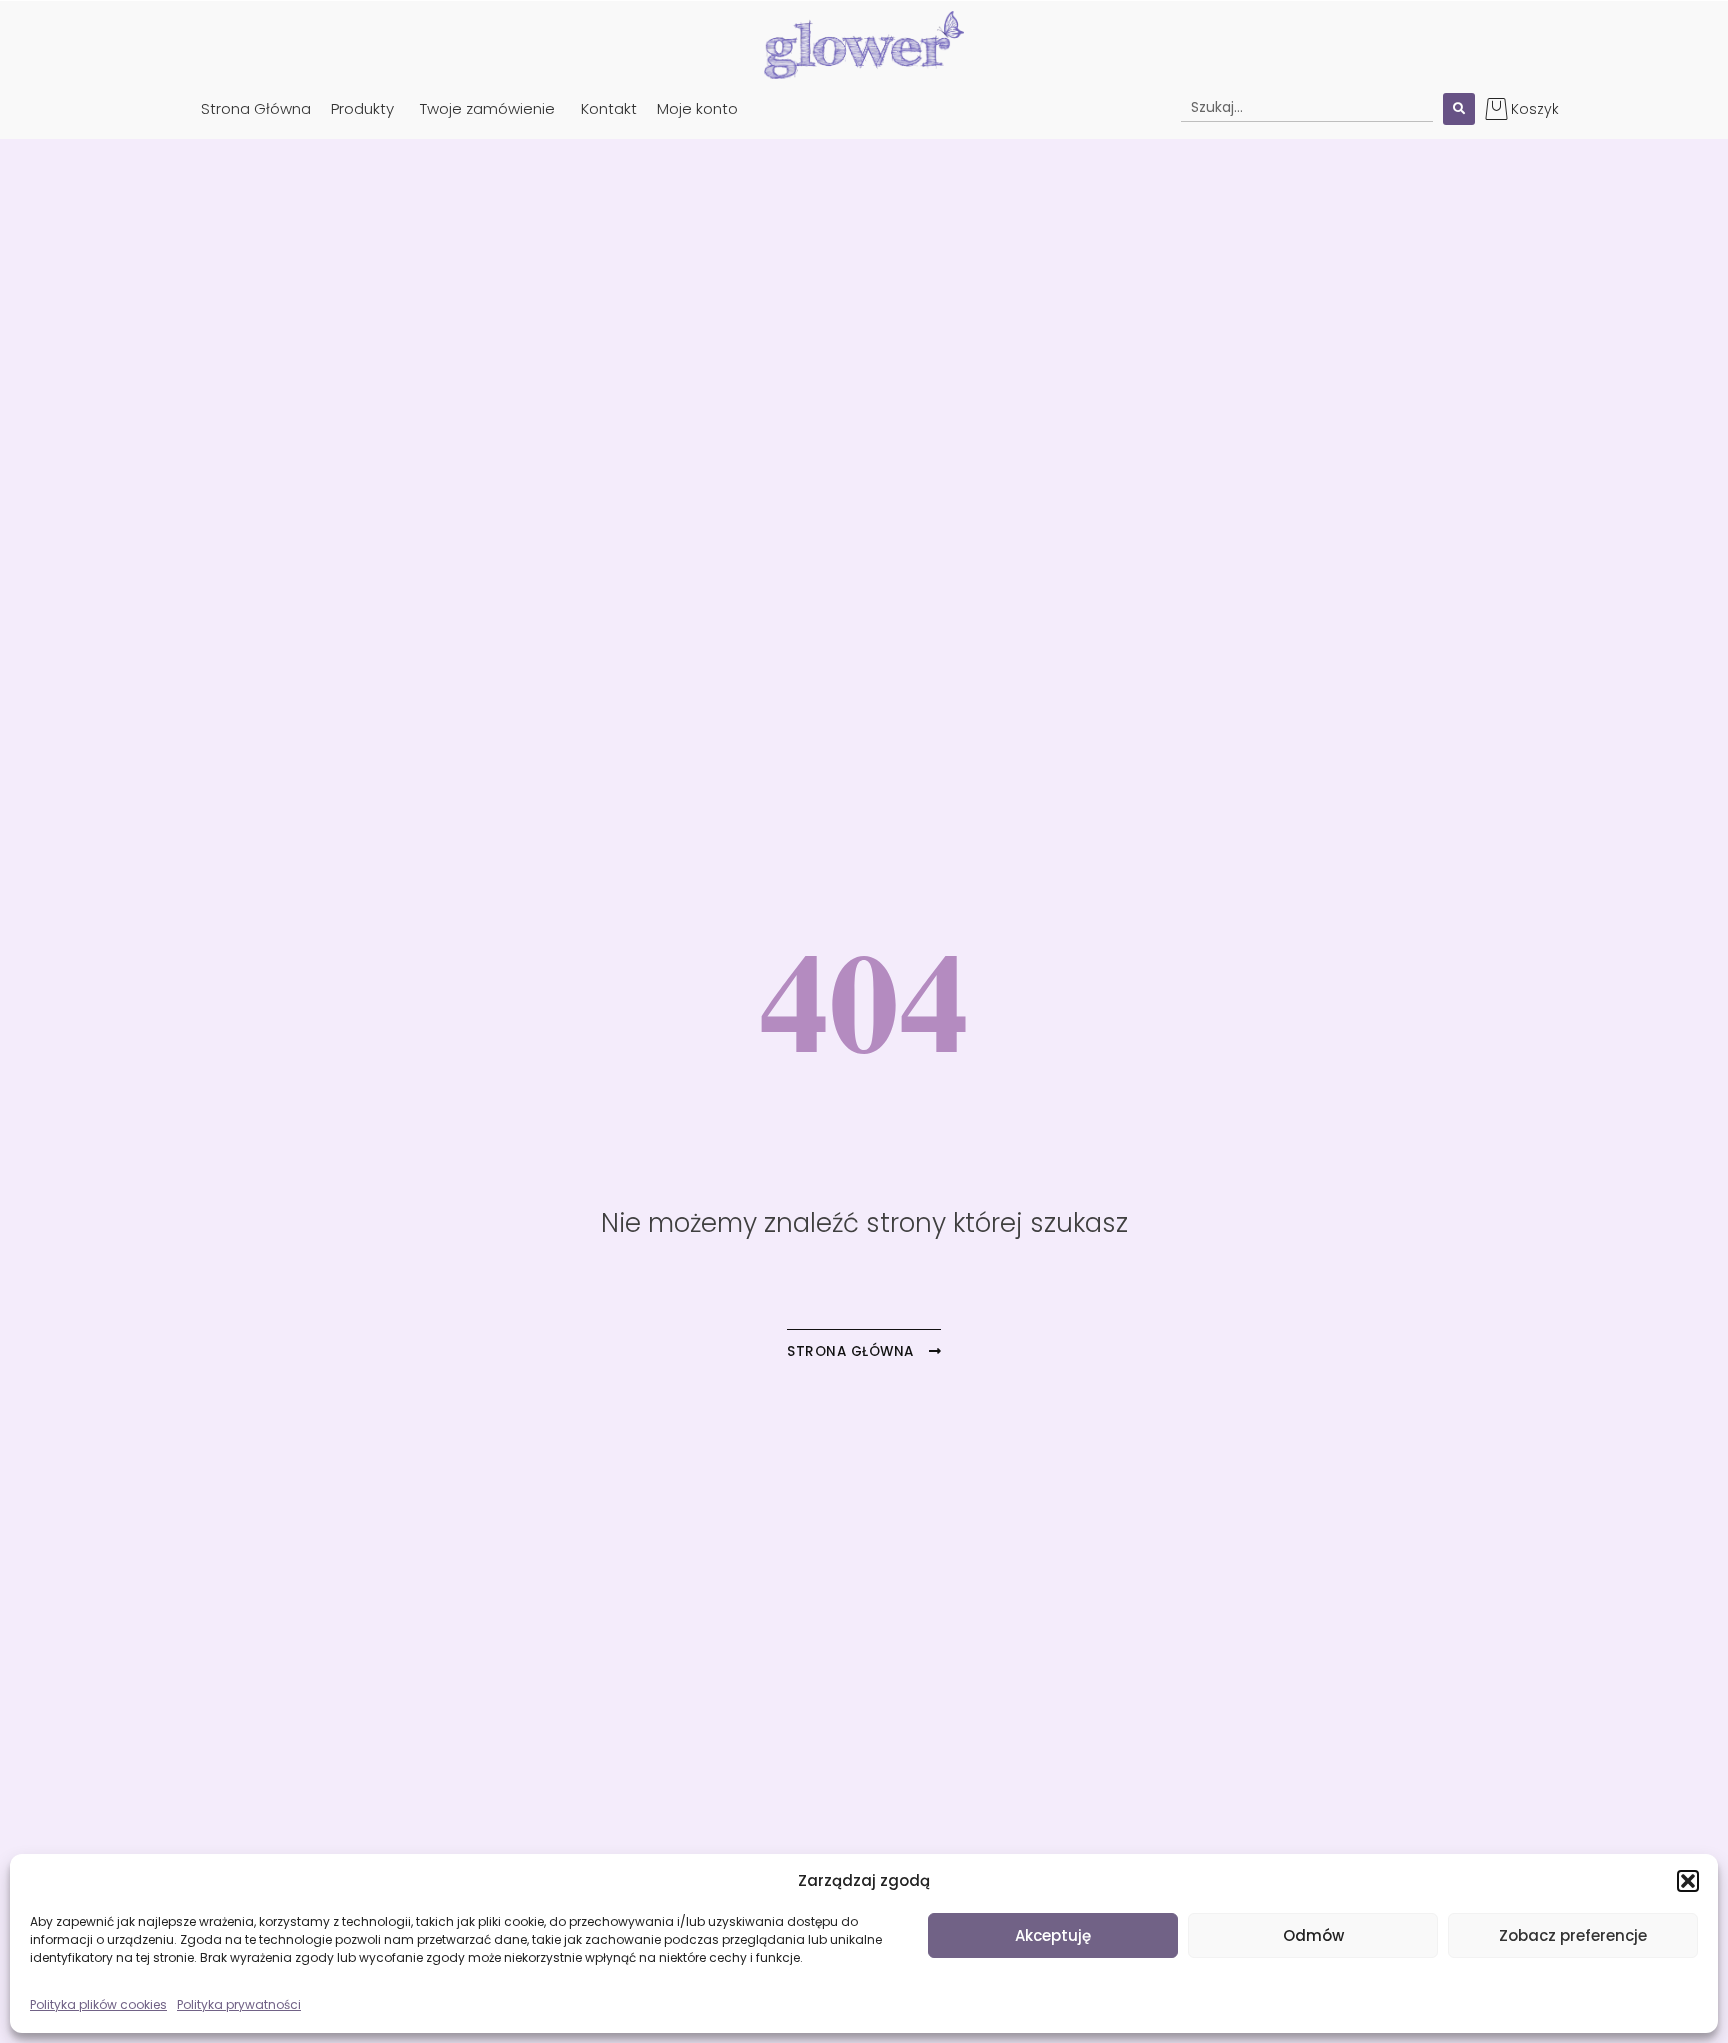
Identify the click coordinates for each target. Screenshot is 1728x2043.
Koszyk (1535, 109)
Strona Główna (256, 108)
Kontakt (609, 108)
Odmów (1313, 1935)
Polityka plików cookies (98, 2004)
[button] (1688, 1881)
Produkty (362, 108)
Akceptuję (1053, 1935)
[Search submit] (1459, 109)
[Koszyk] (1496, 108)
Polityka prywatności (239, 2004)
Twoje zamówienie (487, 108)
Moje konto (697, 108)
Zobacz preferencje (1573, 1935)
